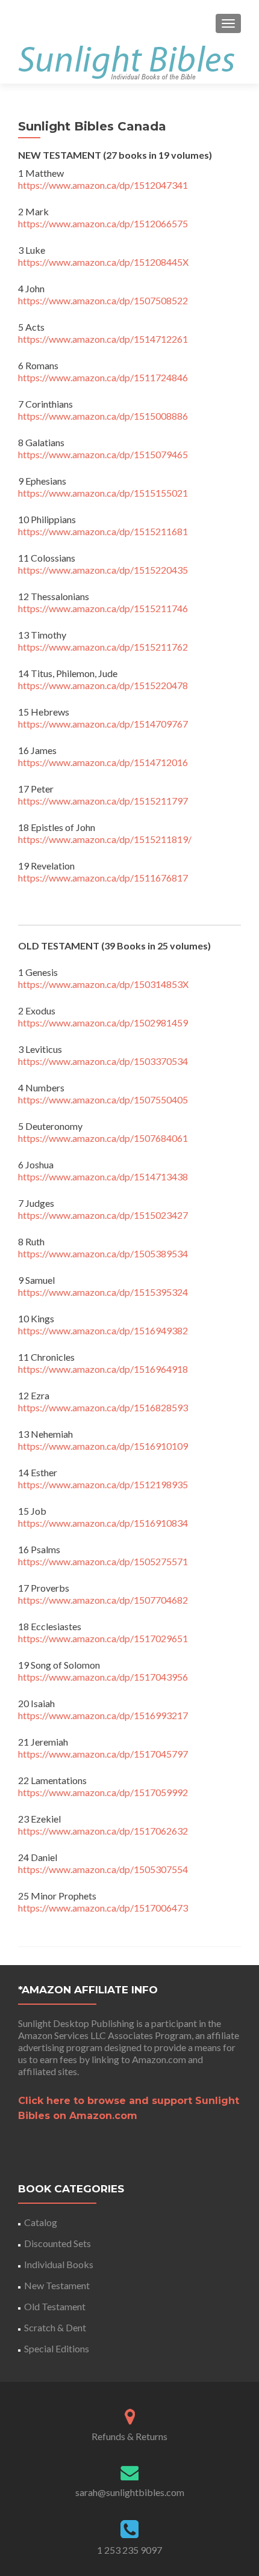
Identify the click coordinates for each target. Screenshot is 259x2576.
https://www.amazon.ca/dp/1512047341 (103, 185)
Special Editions (57, 2348)
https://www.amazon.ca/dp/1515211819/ (105, 839)
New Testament (57, 2285)
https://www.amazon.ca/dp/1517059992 (103, 1792)
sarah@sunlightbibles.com (130, 2492)
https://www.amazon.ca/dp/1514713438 (103, 1176)
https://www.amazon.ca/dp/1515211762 (103, 647)
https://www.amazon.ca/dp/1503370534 (103, 1061)
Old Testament (55, 2306)
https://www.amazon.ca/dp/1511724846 (103, 377)
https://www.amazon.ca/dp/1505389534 (103, 1253)
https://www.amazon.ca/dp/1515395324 (103, 1292)
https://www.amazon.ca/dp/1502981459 (103, 1023)
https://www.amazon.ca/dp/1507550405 (103, 1099)
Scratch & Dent (55, 2327)
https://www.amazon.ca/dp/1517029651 (103, 1638)
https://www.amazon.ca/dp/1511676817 (103, 878)
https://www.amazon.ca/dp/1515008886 (103, 416)
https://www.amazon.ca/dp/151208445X (103, 262)
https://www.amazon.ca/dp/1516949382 (103, 1330)
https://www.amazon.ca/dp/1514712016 (103, 762)
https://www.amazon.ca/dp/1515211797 (103, 801)
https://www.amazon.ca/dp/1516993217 (103, 1715)
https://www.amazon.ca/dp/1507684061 (103, 1138)
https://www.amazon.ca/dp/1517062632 (103, 1831)
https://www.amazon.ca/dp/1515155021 (103, 493)
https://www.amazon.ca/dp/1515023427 (103, 1215)
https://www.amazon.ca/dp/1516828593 (103, 1407)
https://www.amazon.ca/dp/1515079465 (103, 454)
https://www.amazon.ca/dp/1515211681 (103, 531)
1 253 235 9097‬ (129, 2550)
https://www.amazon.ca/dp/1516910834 (103, 1523)
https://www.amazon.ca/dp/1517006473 (103, 1908)
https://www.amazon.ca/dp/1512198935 (103, 1484)
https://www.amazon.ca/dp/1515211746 (103, 608)
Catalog (41, 2222)
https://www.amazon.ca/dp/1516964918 (103, 1369)
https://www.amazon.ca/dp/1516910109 (103, 1446)
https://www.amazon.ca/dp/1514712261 (103, 339)
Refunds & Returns (129, 2436)
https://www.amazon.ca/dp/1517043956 (103, 1677)
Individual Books (59, 2264)
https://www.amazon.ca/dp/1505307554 (103, 1869)
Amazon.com (159, 2059)
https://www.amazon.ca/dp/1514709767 (103, 724)
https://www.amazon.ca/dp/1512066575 (103, 223)
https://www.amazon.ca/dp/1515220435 (103, 570)
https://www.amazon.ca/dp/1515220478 (103, 685)
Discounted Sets (58, 2243)
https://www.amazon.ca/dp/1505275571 (103, 1561)
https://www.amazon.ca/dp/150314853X (103, 984)
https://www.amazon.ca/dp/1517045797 (103, 1754)
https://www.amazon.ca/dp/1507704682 (103, 1600)
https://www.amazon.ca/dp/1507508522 (103, 300)
